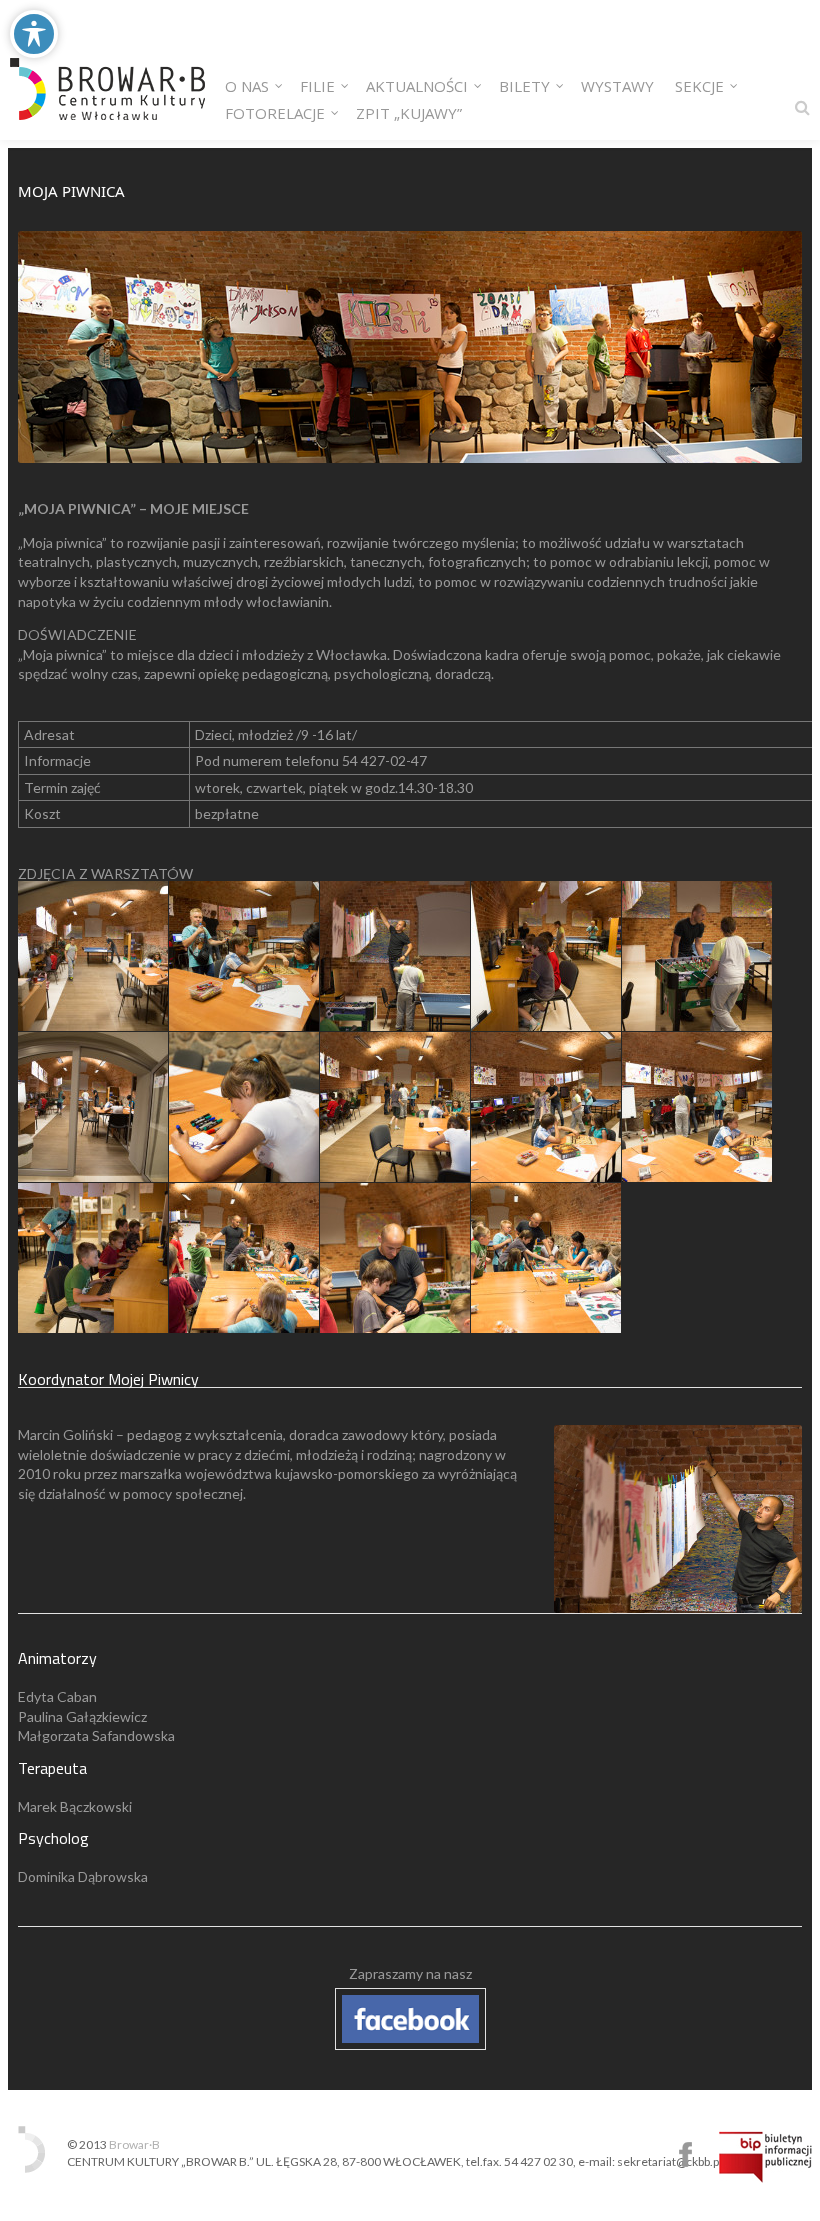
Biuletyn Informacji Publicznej (765, 2157)
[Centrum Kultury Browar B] (107, 70)
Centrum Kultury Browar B (685, 2154)
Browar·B (134, 2144)
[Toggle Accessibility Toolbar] (34, 34)
